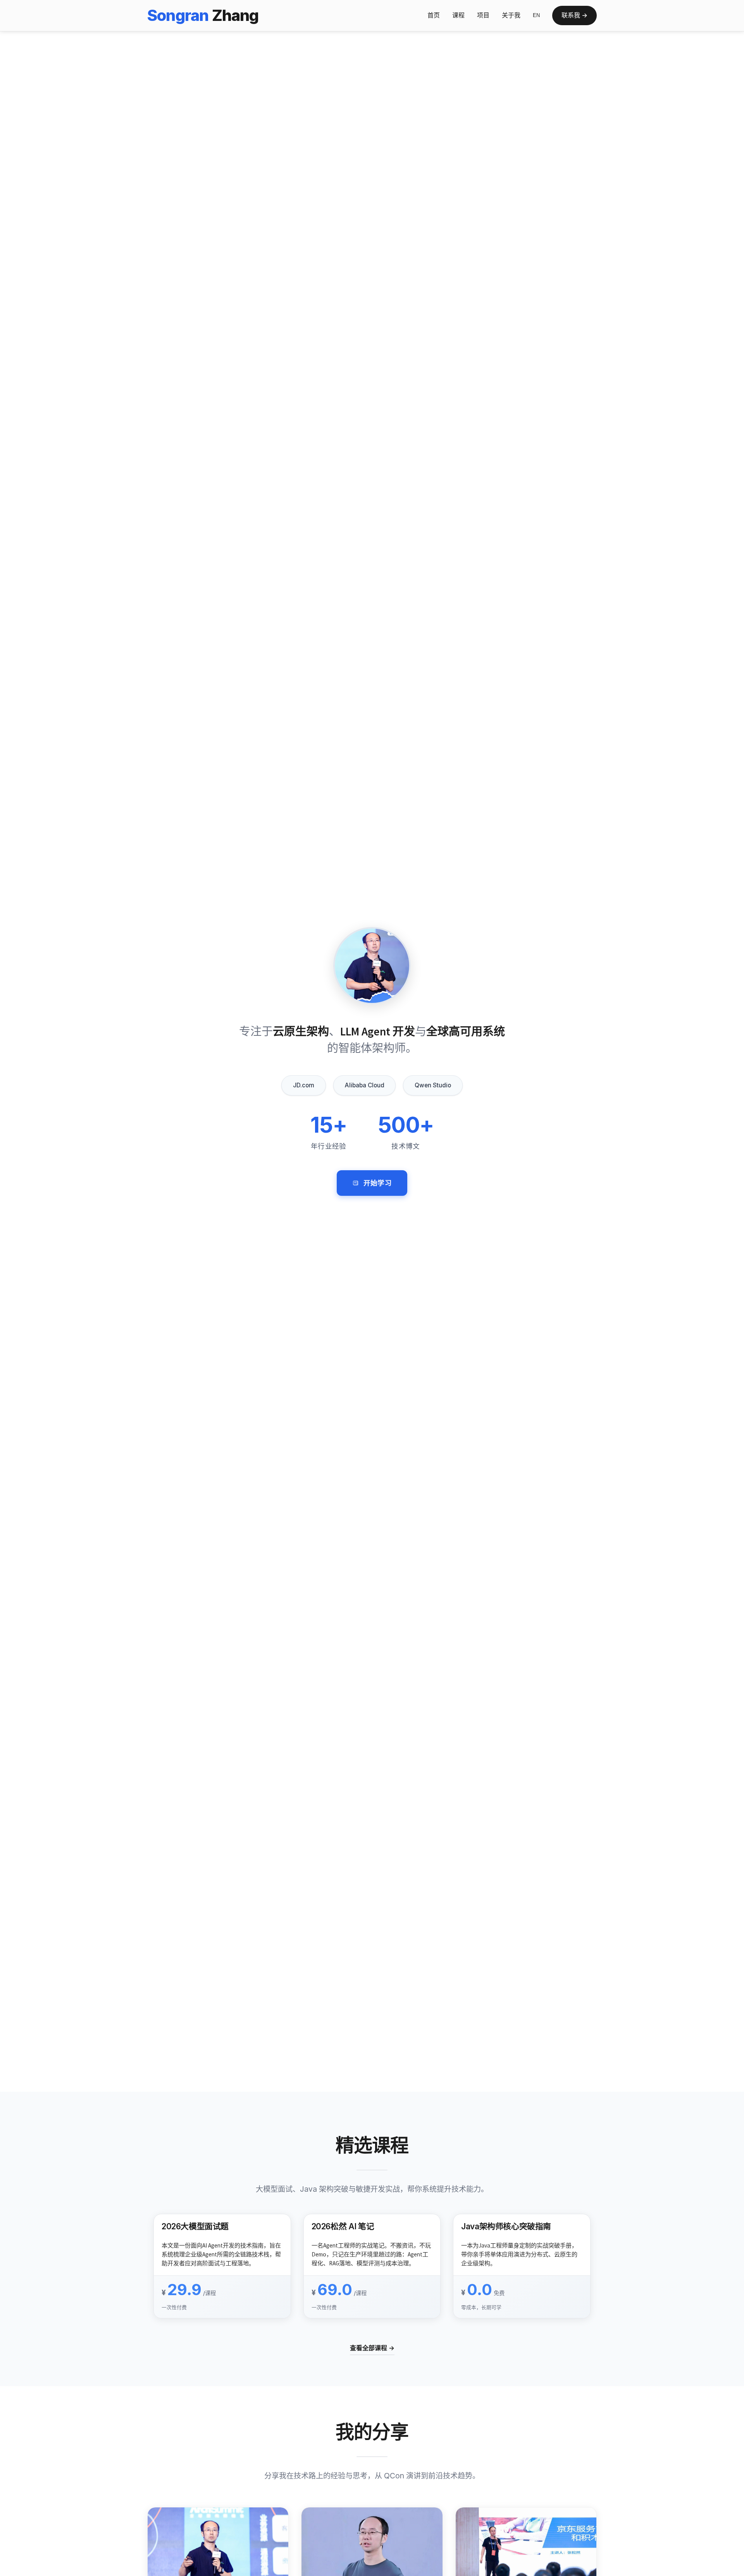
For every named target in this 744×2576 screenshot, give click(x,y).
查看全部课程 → (372, 2348)
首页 (434, 15)
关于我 (511, 15)
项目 (483, 15)
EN (536, 15)
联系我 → (574, 15)
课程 (458, 15)
